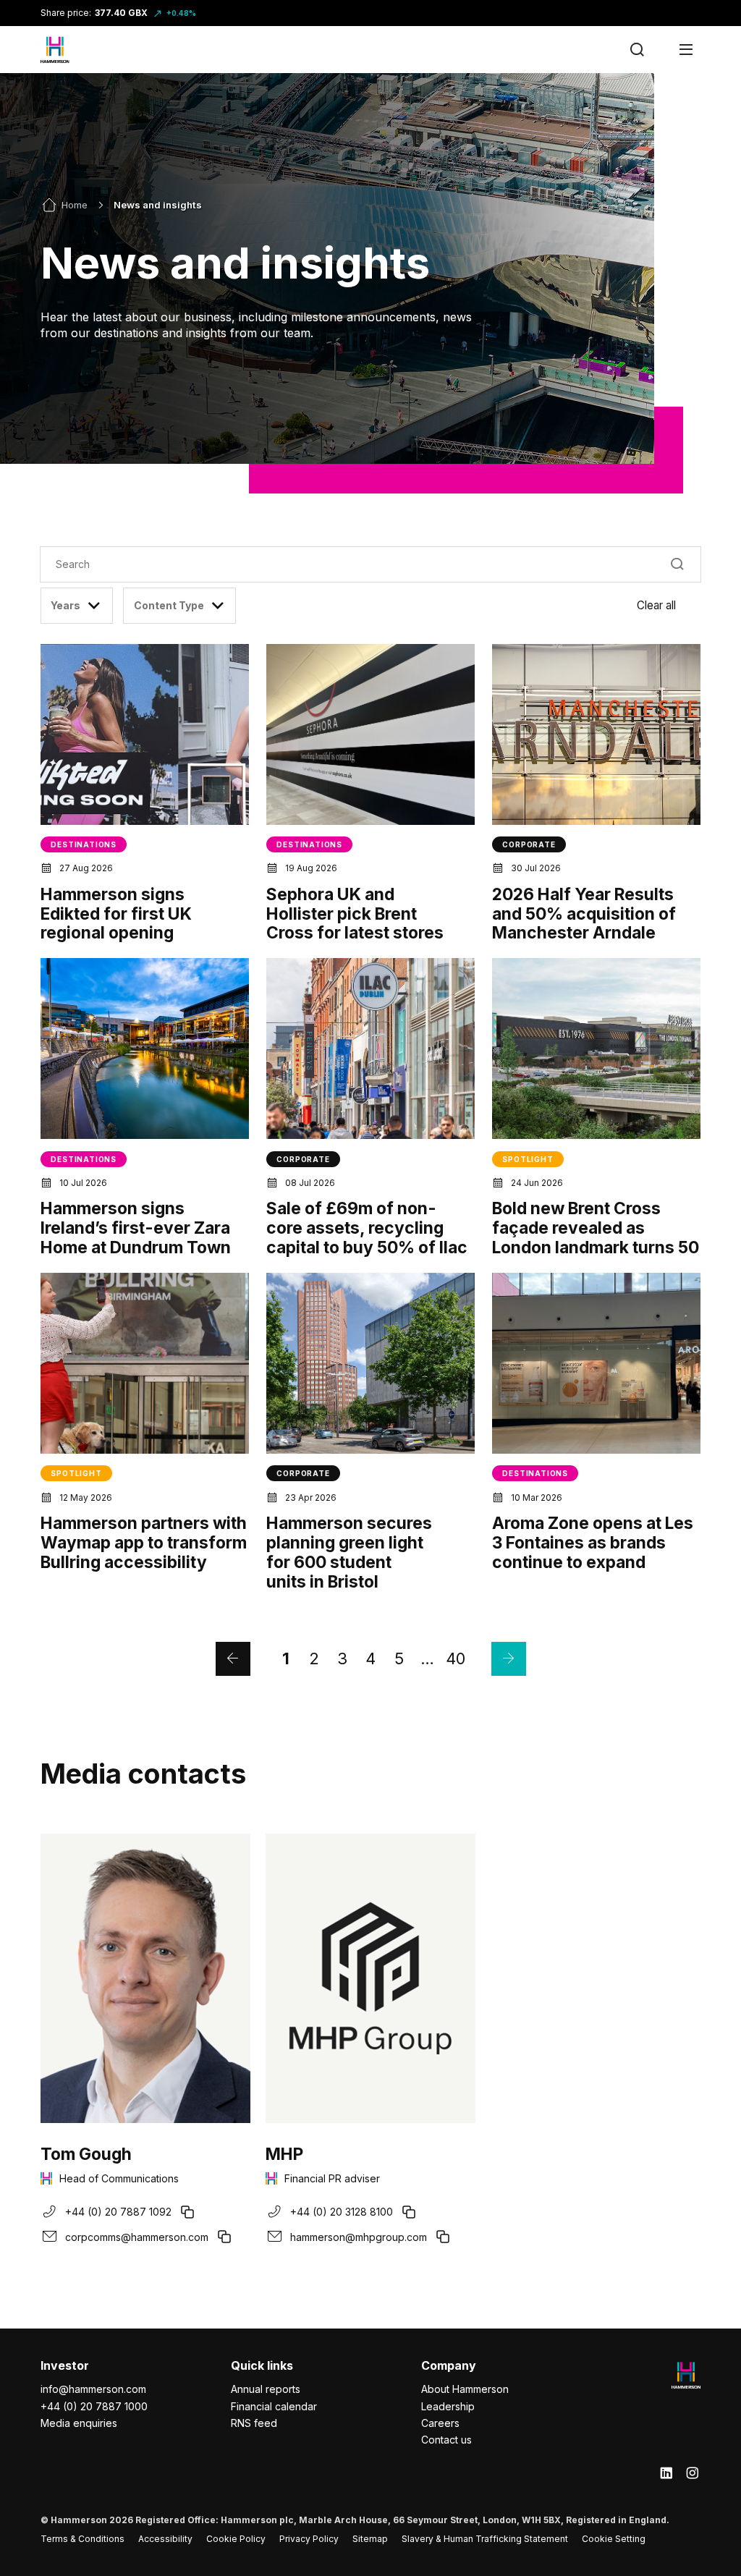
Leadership (448, 2406)
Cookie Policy (236, 2539)
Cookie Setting (614, 2539)
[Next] (509, 1659)
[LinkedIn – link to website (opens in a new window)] (666, 2474)
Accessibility (165, 2539)
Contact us (446, 2440)
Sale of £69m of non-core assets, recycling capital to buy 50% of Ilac (367, 1228)
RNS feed (254, 2423)
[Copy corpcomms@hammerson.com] (224, 2237)
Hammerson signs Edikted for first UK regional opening (116, 914)
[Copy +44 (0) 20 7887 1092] (187, 2212)
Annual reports (266, 2389)
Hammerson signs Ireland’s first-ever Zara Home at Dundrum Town (136, 1228)
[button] (669, 606)
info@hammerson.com (93, 2389)
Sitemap (370, 2539)
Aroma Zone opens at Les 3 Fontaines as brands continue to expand (593, 1543)
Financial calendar (274, 2406)
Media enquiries (79, 2423)
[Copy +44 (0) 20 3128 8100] (409, 2212)
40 (456, 1658)
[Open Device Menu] (686, 50)
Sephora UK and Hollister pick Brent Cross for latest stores (355, 914)
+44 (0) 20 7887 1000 (94, 2406)
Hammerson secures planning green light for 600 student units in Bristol (349, 1552)
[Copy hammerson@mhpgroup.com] (443, 2237)
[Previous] (233, 1659)
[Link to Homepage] (55, 50)
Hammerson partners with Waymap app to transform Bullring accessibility (144, 1543)
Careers (440, 2423)
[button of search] (678, 564)
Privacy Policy (309, 2539)
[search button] (637, 50)
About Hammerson (465, 2389)
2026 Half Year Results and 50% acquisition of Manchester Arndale (584, 914)
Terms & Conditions (82, 2539)
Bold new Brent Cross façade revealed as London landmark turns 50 (596, 1228)
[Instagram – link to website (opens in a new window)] (693, 2474)
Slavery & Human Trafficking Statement (485, 2539)
